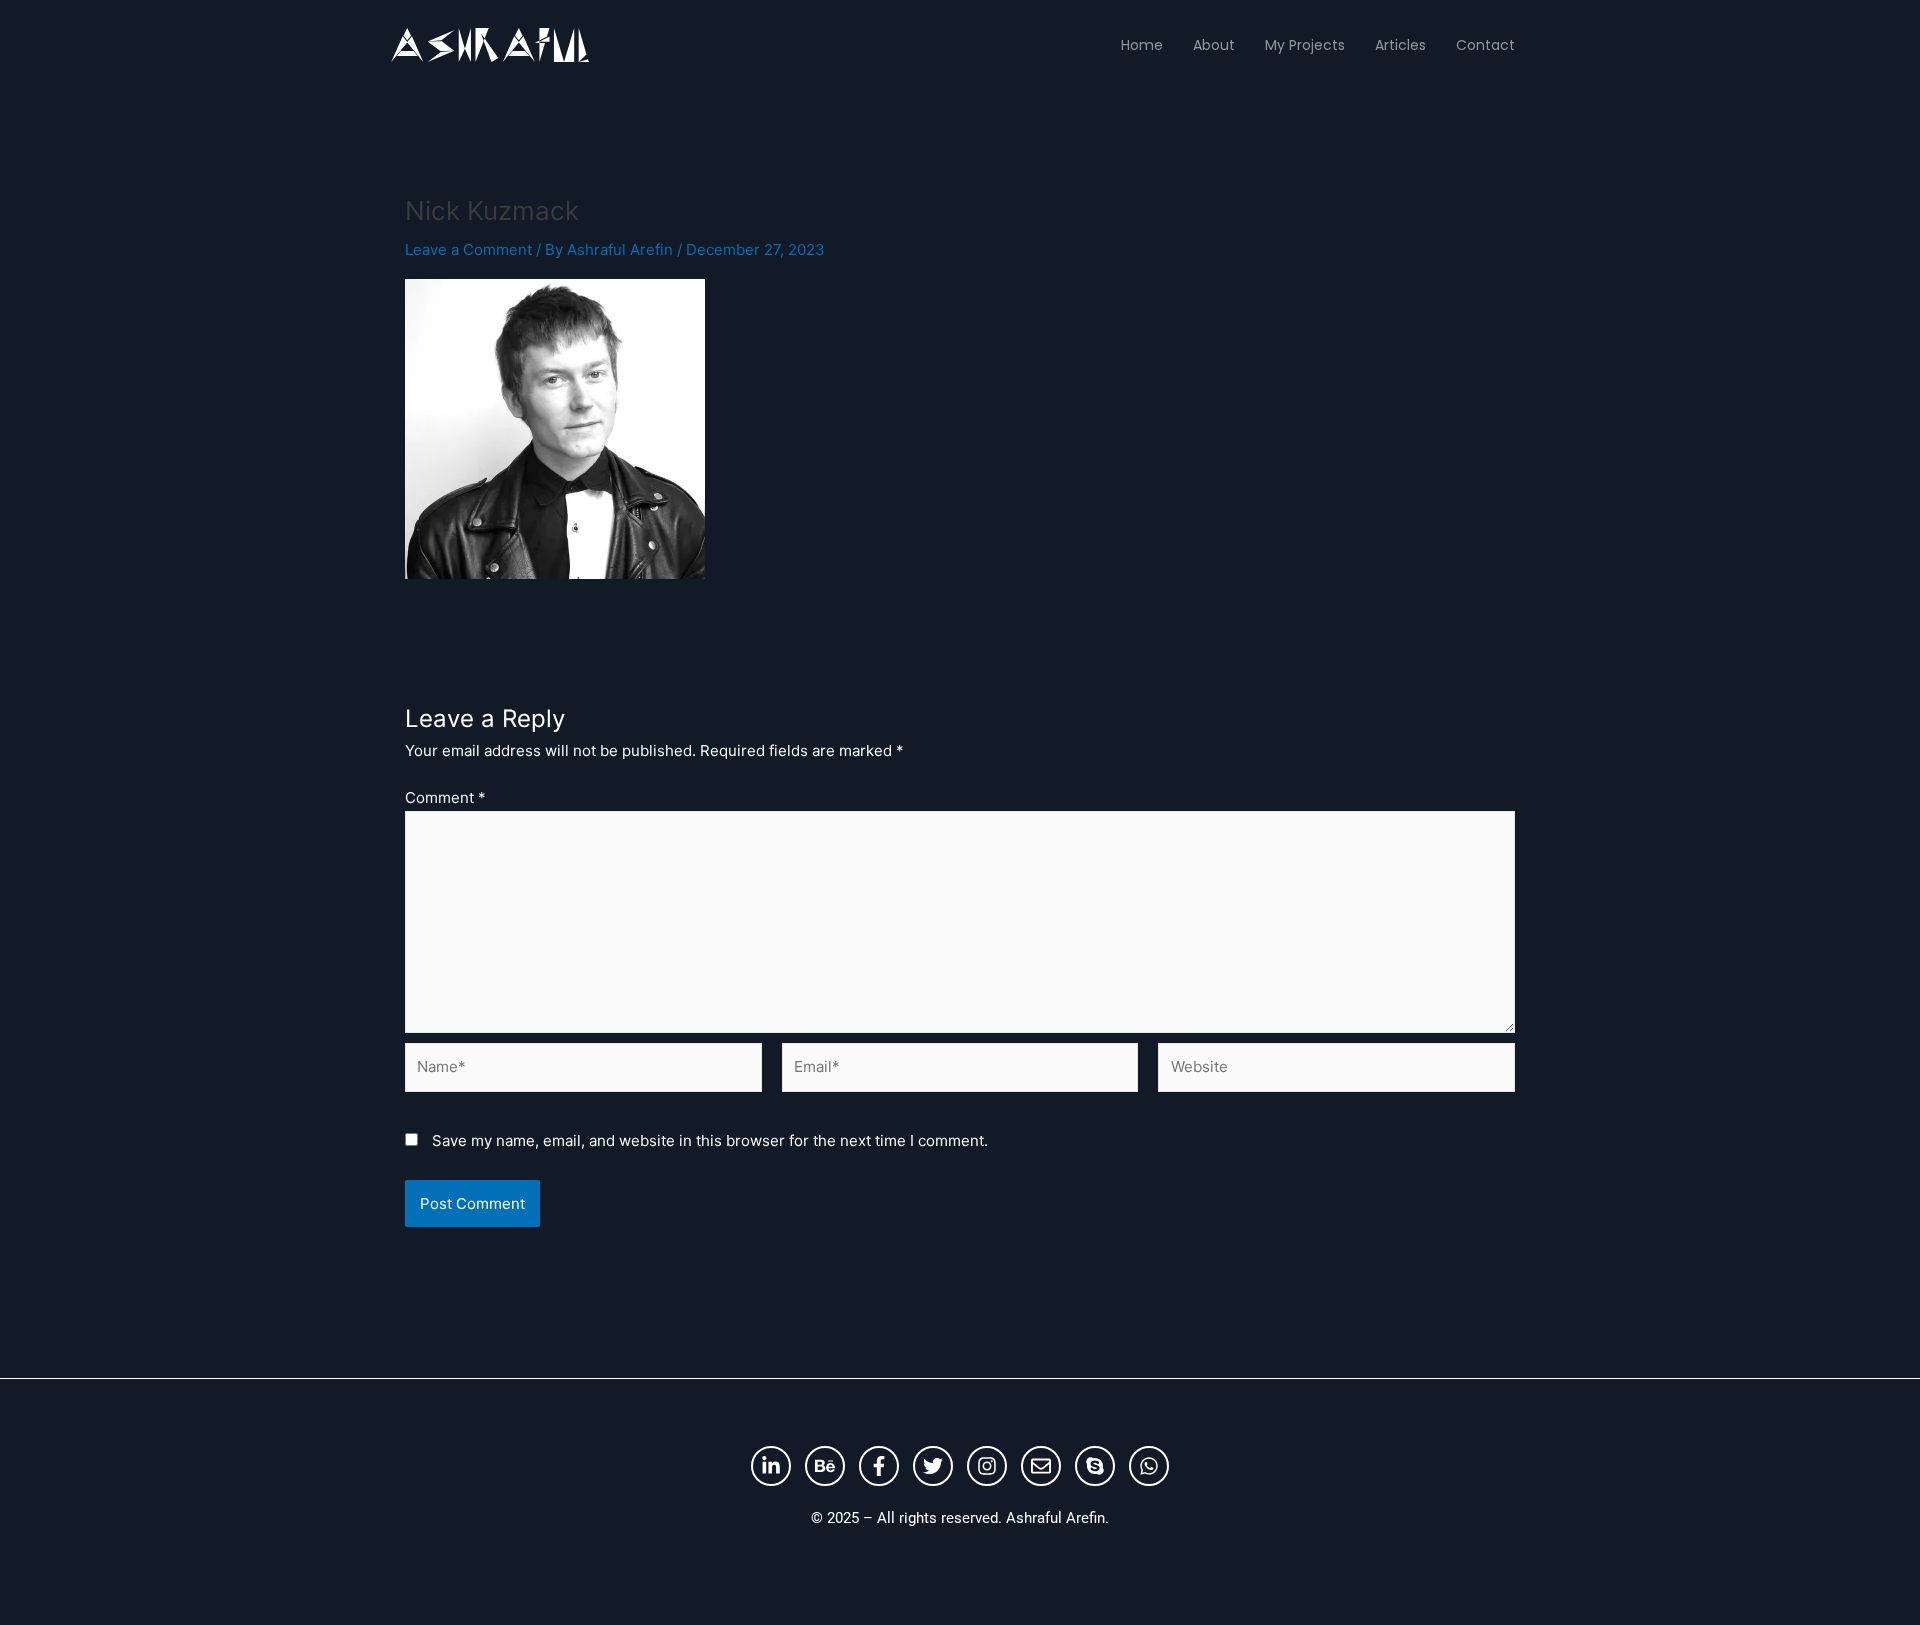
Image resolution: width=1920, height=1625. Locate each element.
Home (1142, 45)
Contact (1485, 45)
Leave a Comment (468, 249)
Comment (445, 797)
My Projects (1305, 45)
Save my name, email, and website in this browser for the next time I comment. (710, 1140)
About (1214, 45)
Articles (1400, 45)
